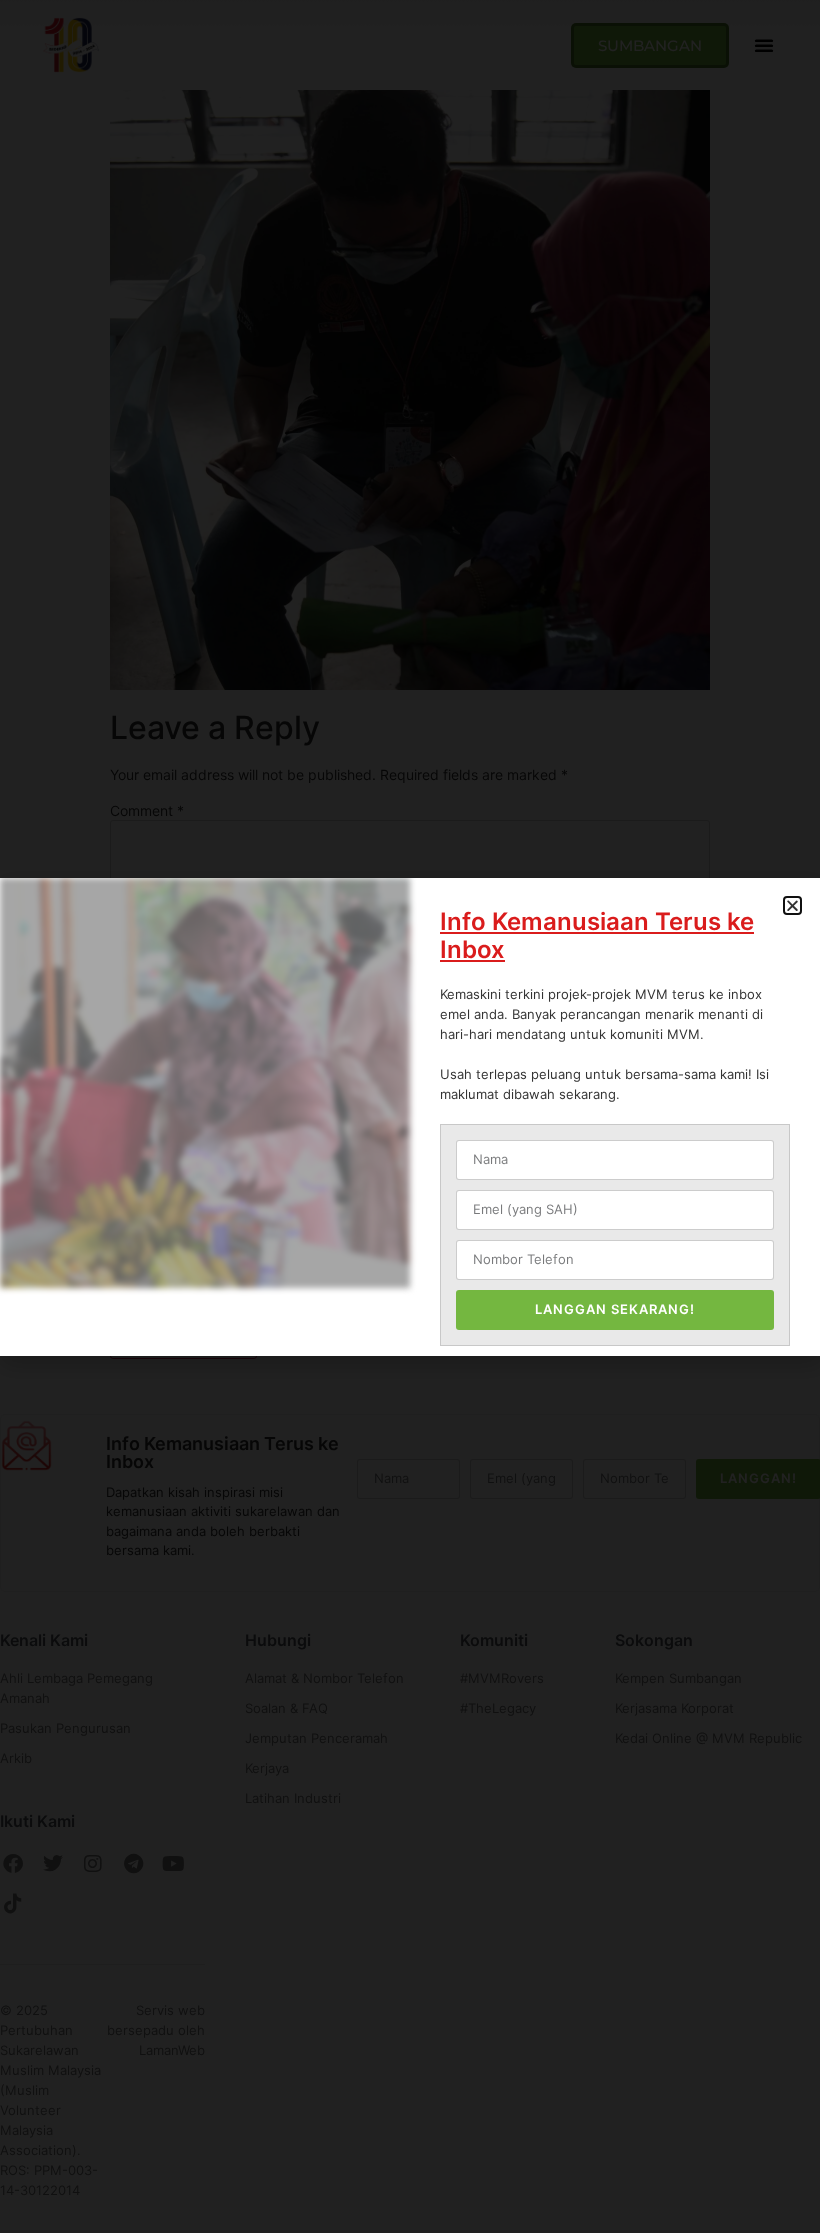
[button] (792, 905)
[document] (410, 1116)
